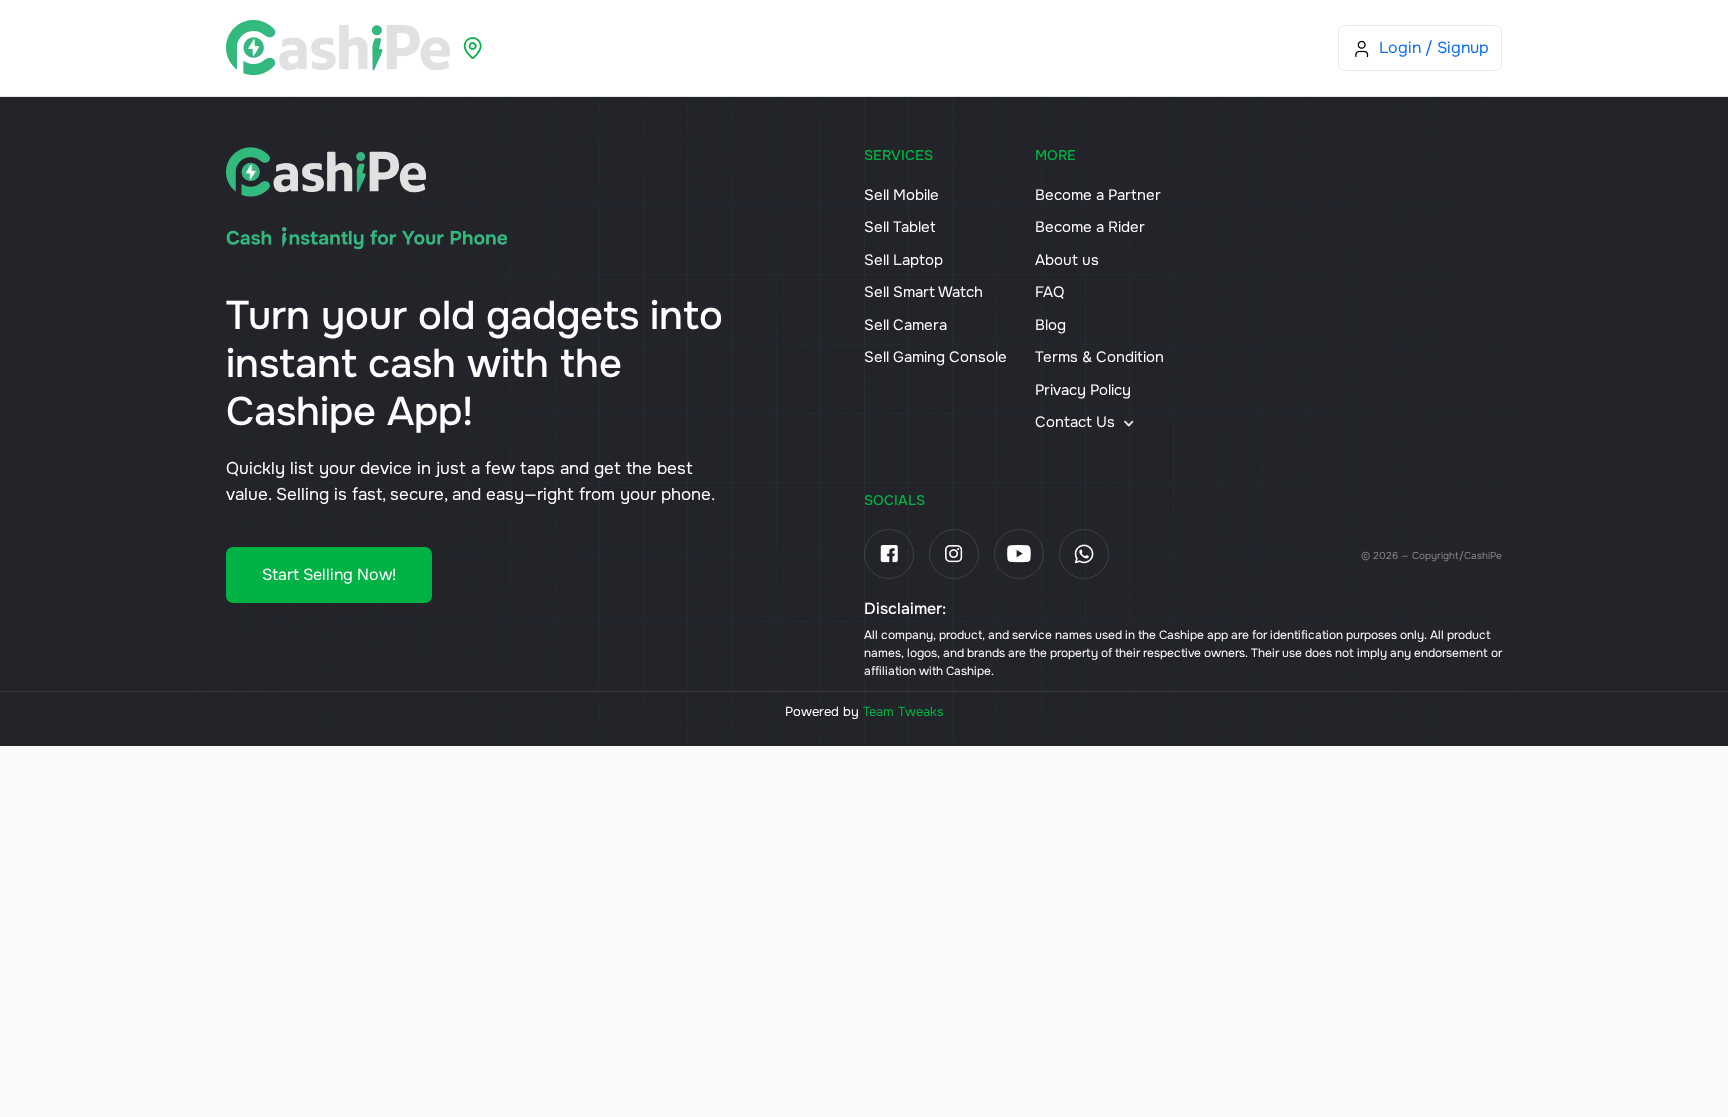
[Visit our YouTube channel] (1019, 554)
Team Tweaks (903, 711)
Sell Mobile (901, 195)
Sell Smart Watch (923, 292)
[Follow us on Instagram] (954, 554)
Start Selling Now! (329, 574)
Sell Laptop (903, 260)
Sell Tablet (900, 227)
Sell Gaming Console (935, 357)
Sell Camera (905, 325)
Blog (1008, 47)
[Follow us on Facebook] (889, 554)
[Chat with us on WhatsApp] (1084, 554)
